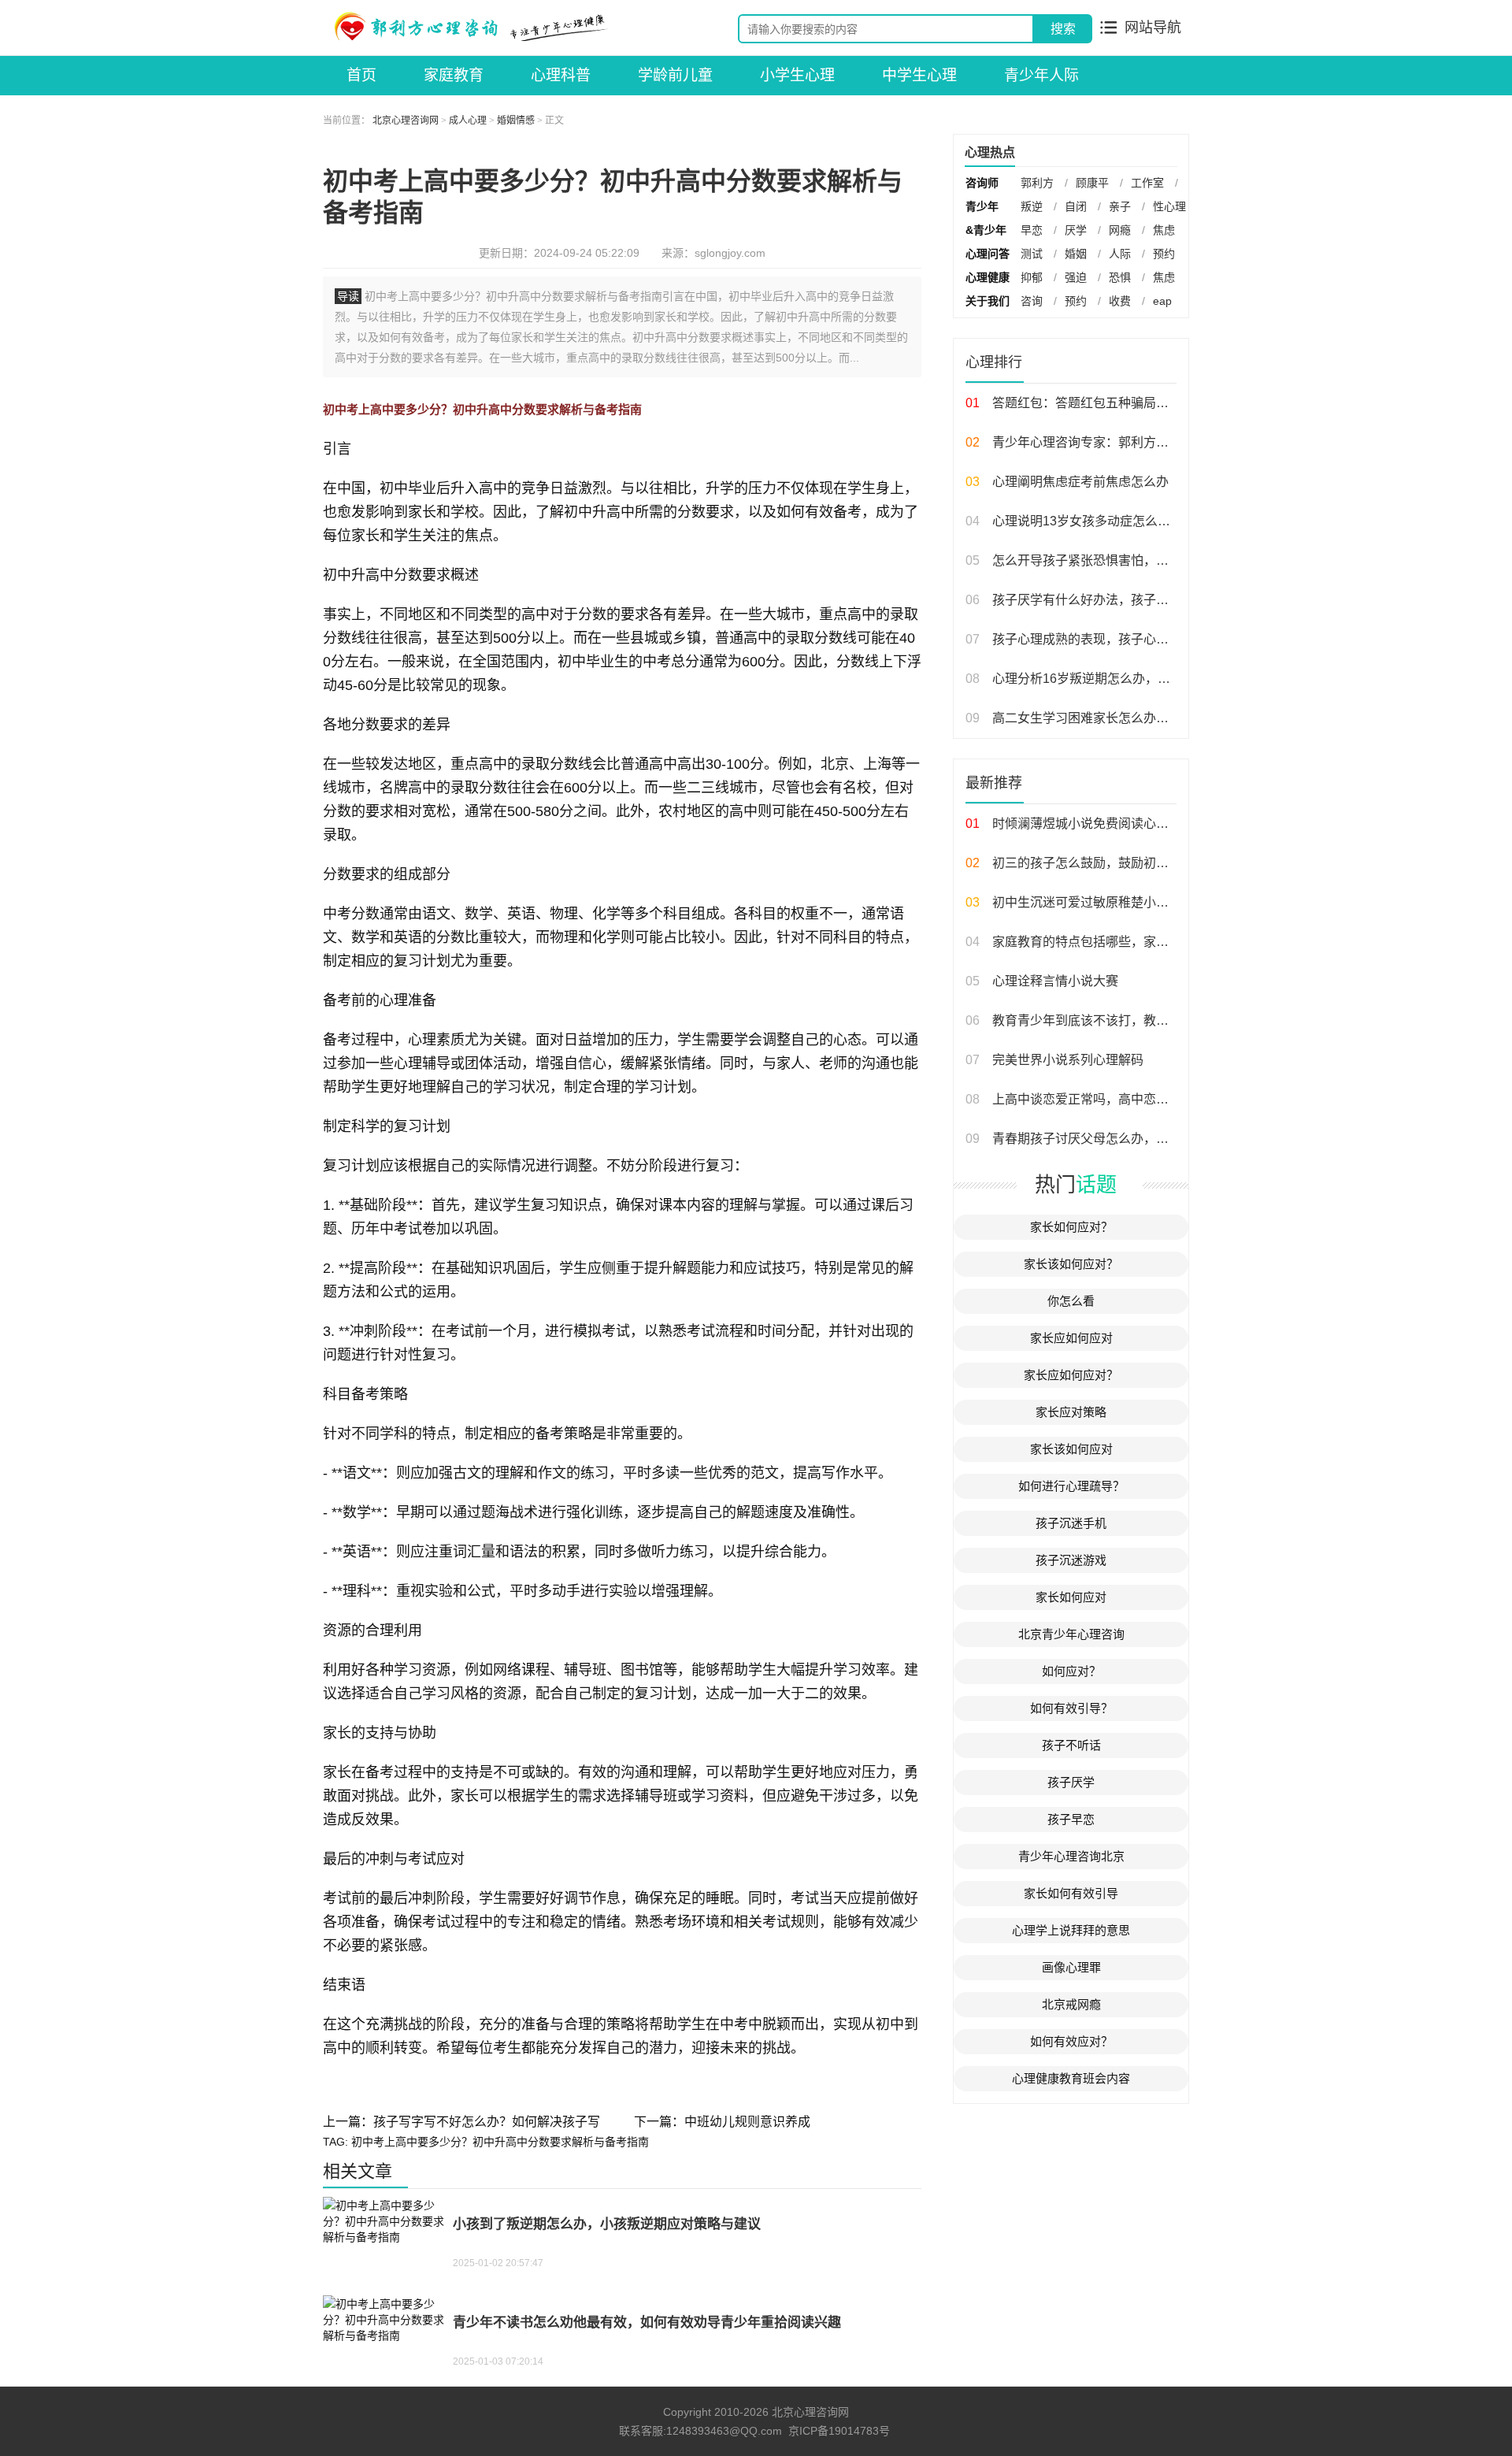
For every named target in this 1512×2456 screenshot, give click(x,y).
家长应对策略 (1071, 1412)
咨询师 (982, 183)
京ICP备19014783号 (839, 2431)
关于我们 (988, 301)
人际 (1120, 254)
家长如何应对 (1071, 1597)
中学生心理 (919, 75)
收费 (1120, 301)
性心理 (1169, 206)
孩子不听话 (1071, 1745)
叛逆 (1032, 206)
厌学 (1076, 230)
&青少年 (986, 230)
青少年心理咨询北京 (1071, 1856)
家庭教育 (454, 75)
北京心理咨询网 (406, 121)
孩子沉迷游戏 (1071, 1560)
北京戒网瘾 (1071, 2004)
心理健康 (988, 277)
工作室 (1147, 183)
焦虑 (1164, 230)
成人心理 (468, 121)
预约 (1164, 254)
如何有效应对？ (1071, 2041)
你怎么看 (1071, 1301)
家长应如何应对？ (1071, 1375)
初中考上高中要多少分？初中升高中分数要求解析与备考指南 (500, 2142)
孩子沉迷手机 (1071, 1523)
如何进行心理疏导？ (1071, 1486)
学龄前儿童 (675, 75)
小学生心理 (797, 75)
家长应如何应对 (1071, 1338)
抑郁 (1032, 277)
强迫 (1076, 277)
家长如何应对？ (1071, 1227)
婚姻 (1076, 254)
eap (1162, 301)
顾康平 (1092, 183)
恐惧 (1120, 277)
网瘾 (1120, 230)
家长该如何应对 (1071, 1449)
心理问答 (988, 254)
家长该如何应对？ (1071, 1264)
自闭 (1076, 206)
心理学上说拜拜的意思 (1071, 1930)
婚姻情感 (516, 121)
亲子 (1120, 206)
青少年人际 (1041, 75)
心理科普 (561, 75)
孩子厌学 (1071, 1782)
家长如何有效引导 (1071, 1893)
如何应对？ (1071, 1671)
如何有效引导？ (1071, 1708)
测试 (1032, 254)
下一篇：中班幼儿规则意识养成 (722, 2122)
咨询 (1032, 301)
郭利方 (1037, 183)
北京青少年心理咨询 (1071, 1634)
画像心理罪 (1071, 1967)
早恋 (1032, 230)
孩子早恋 (1071, 1819)
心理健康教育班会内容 (1071, 2078)
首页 (361, 75)
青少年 (982, 206)
